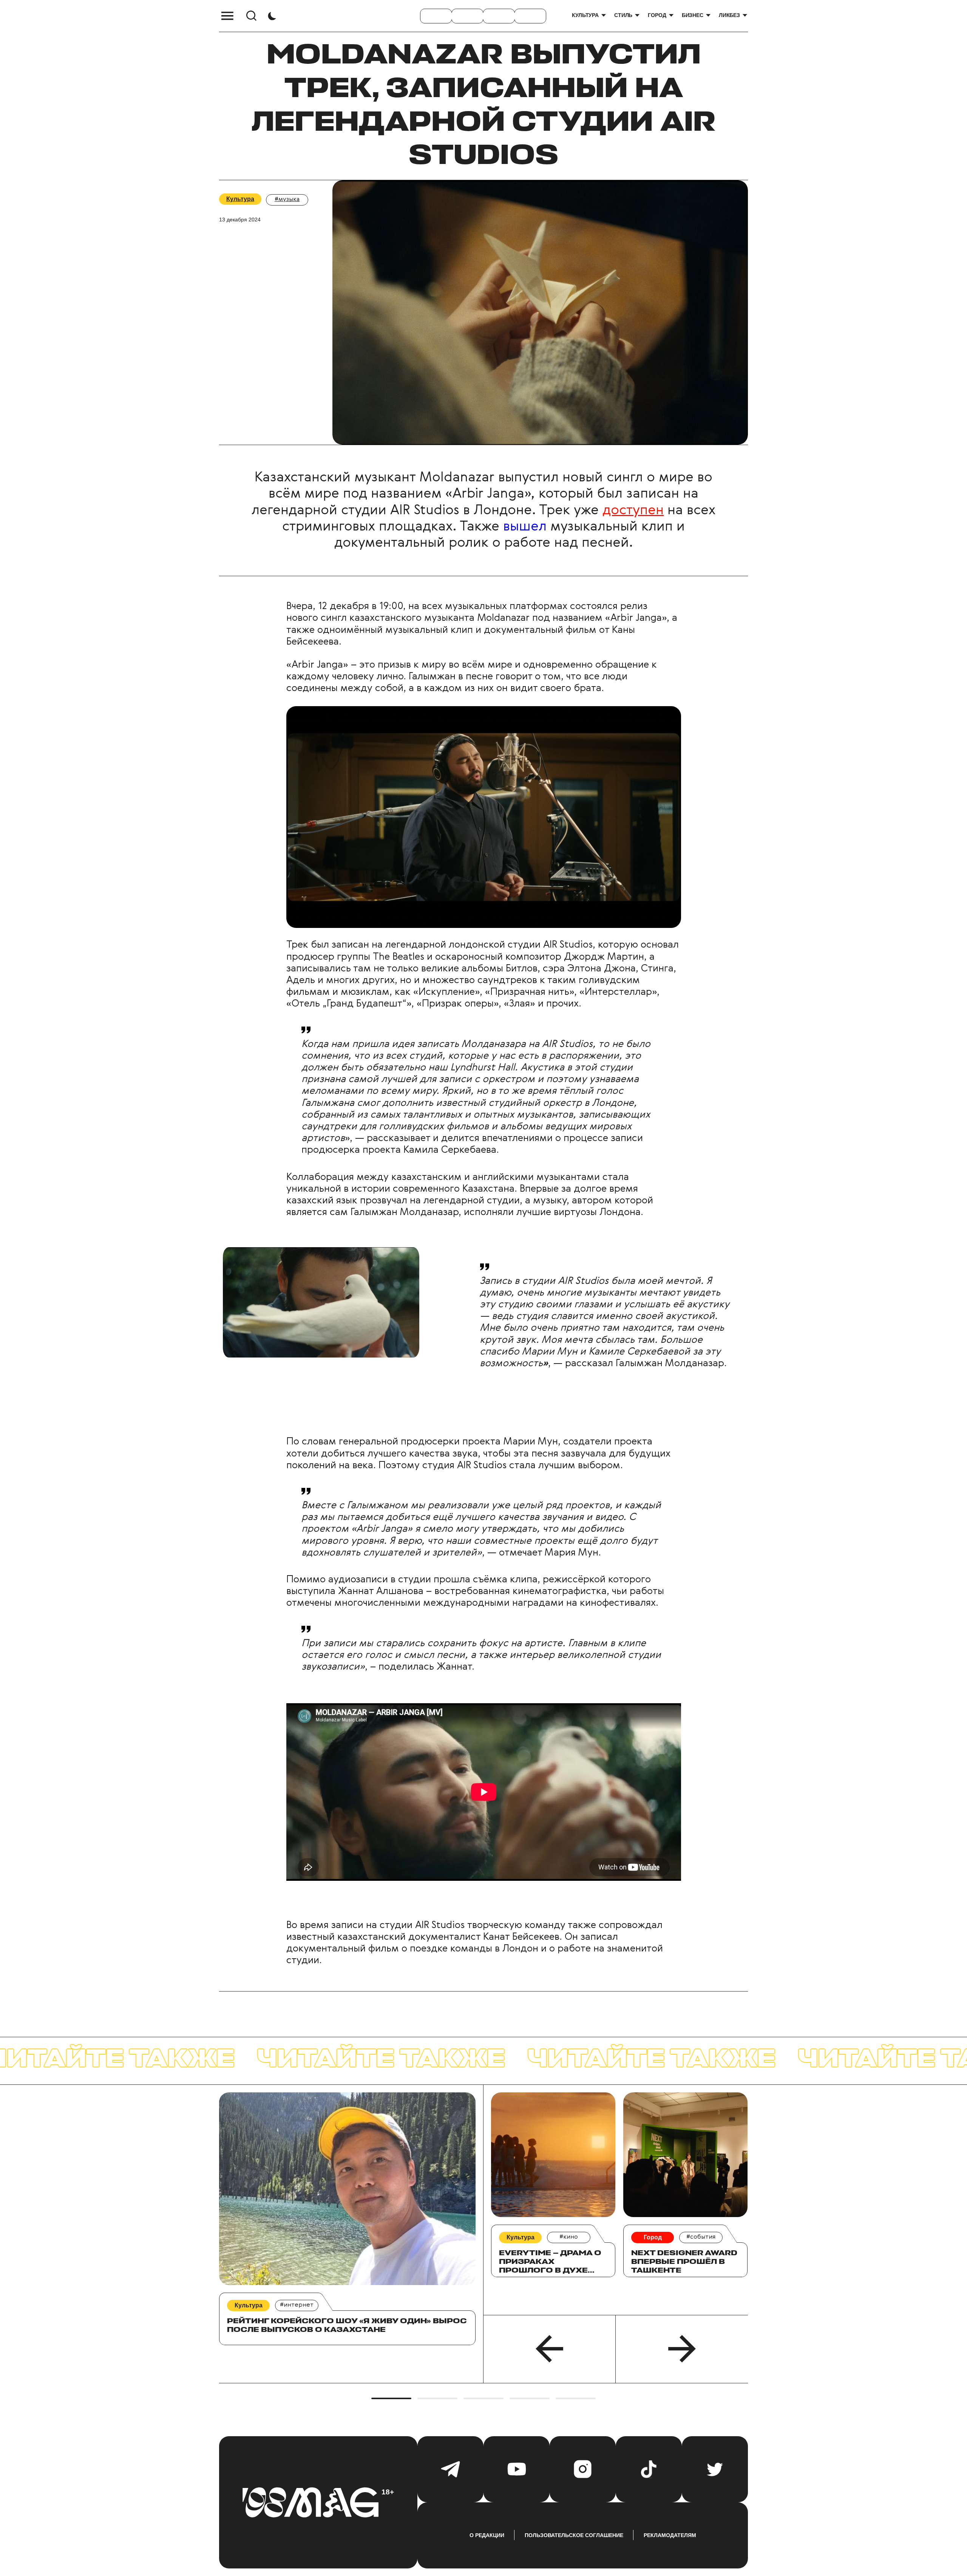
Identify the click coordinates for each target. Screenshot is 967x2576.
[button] (550, 2349)
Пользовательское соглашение (574, 2535)
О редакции (487, 2535)
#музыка (287, 199)
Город (657, 15)
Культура (585, 15)
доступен (633, 510)
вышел (525, 527)
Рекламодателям (670, 2535)
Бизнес (693, 15)
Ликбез (729, 15)
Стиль (623, 15)
